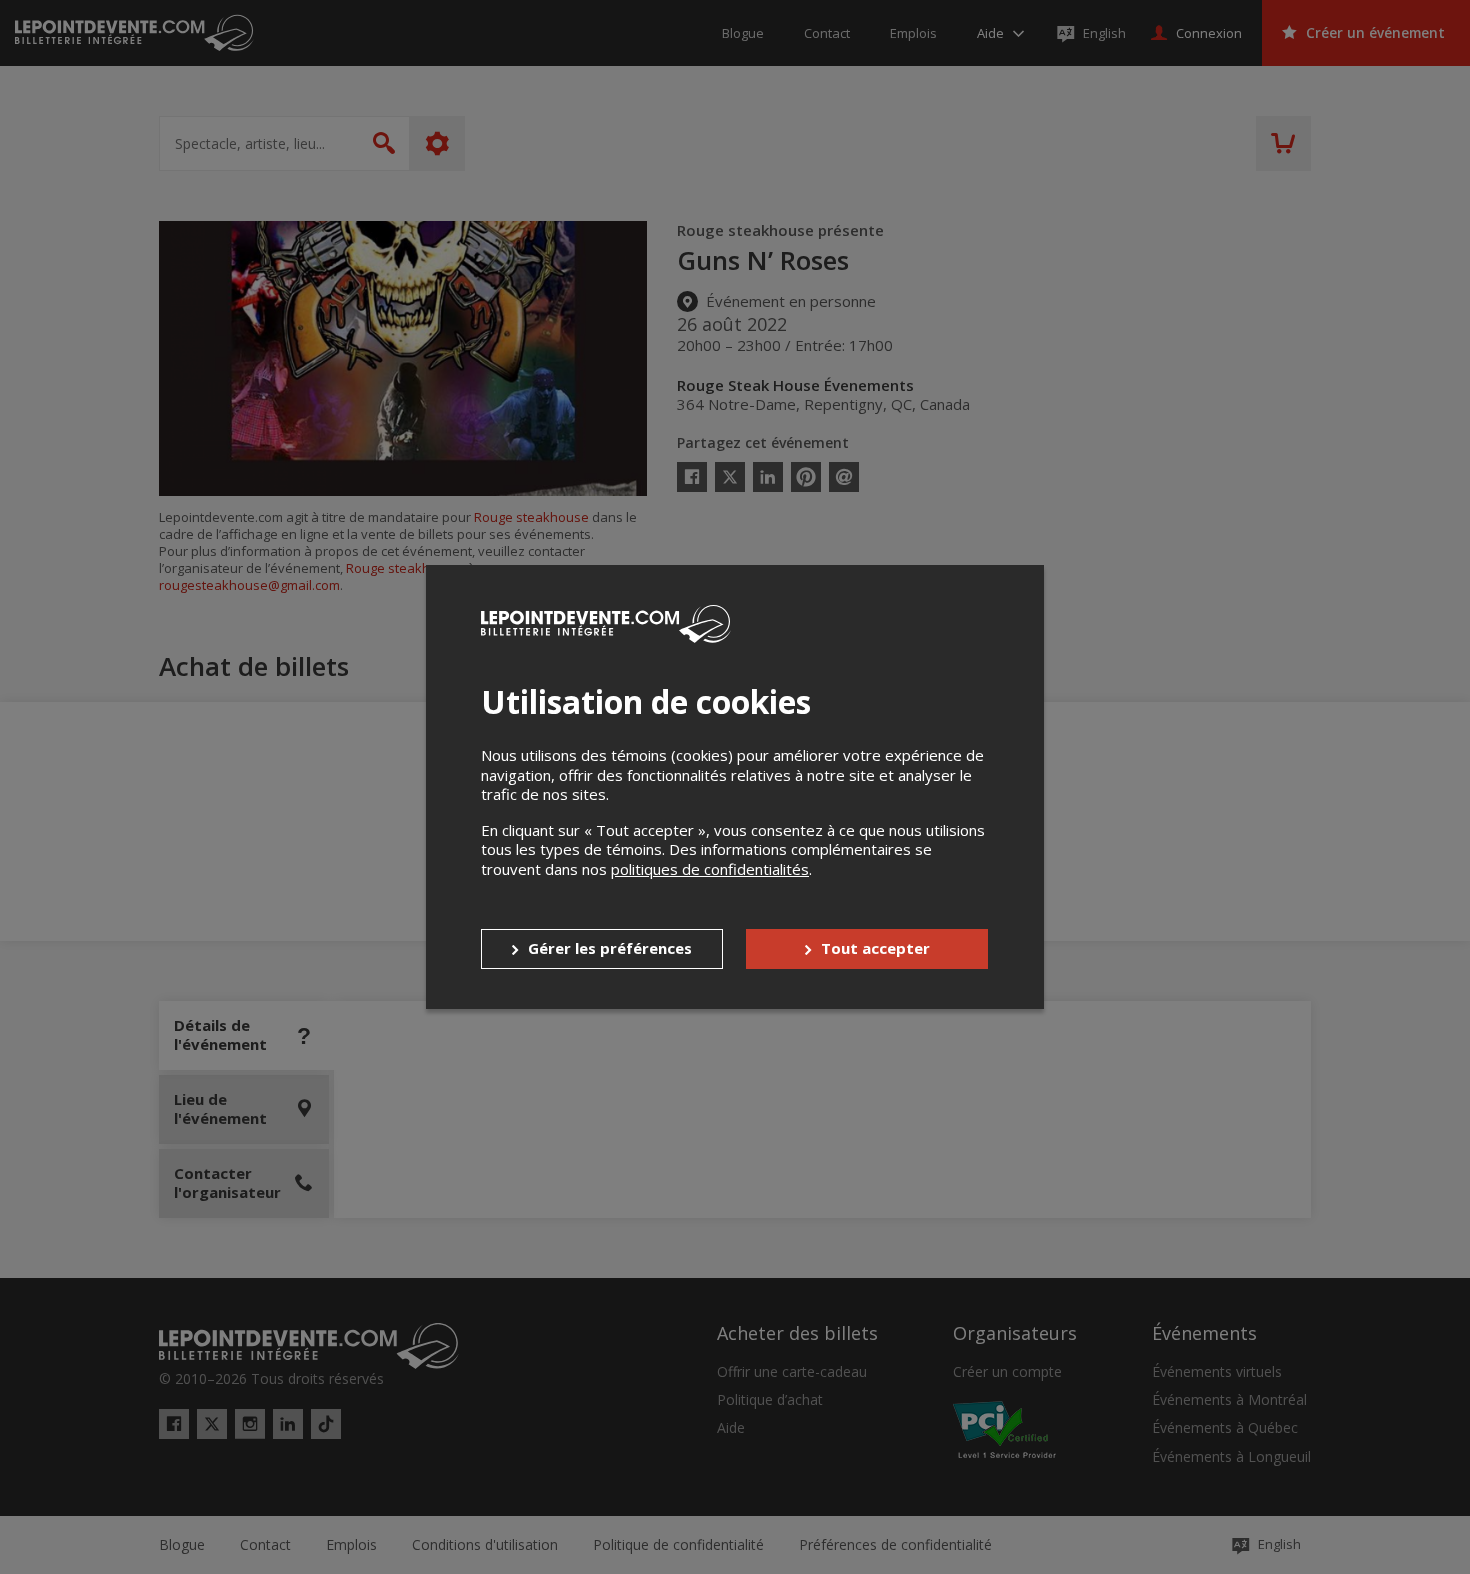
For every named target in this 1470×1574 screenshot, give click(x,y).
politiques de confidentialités (710, 869)
